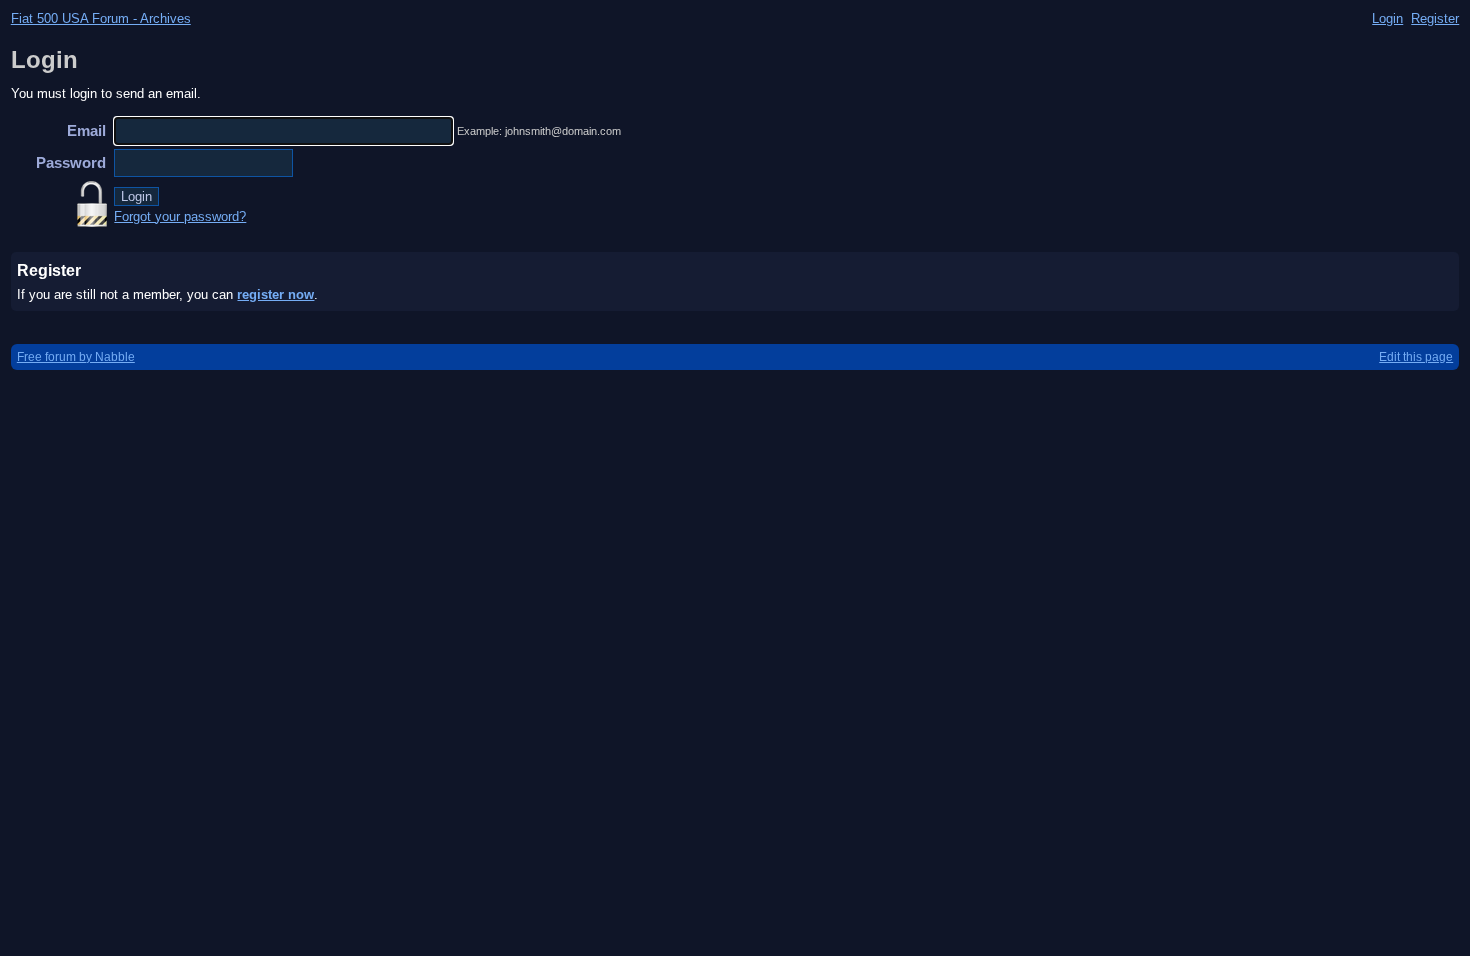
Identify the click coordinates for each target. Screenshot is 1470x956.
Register (1435, 18)
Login (1387, 18)
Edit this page (1416, 357)
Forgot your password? (180, 216)
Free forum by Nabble (76, 357)
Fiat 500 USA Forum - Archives (101, 18)
